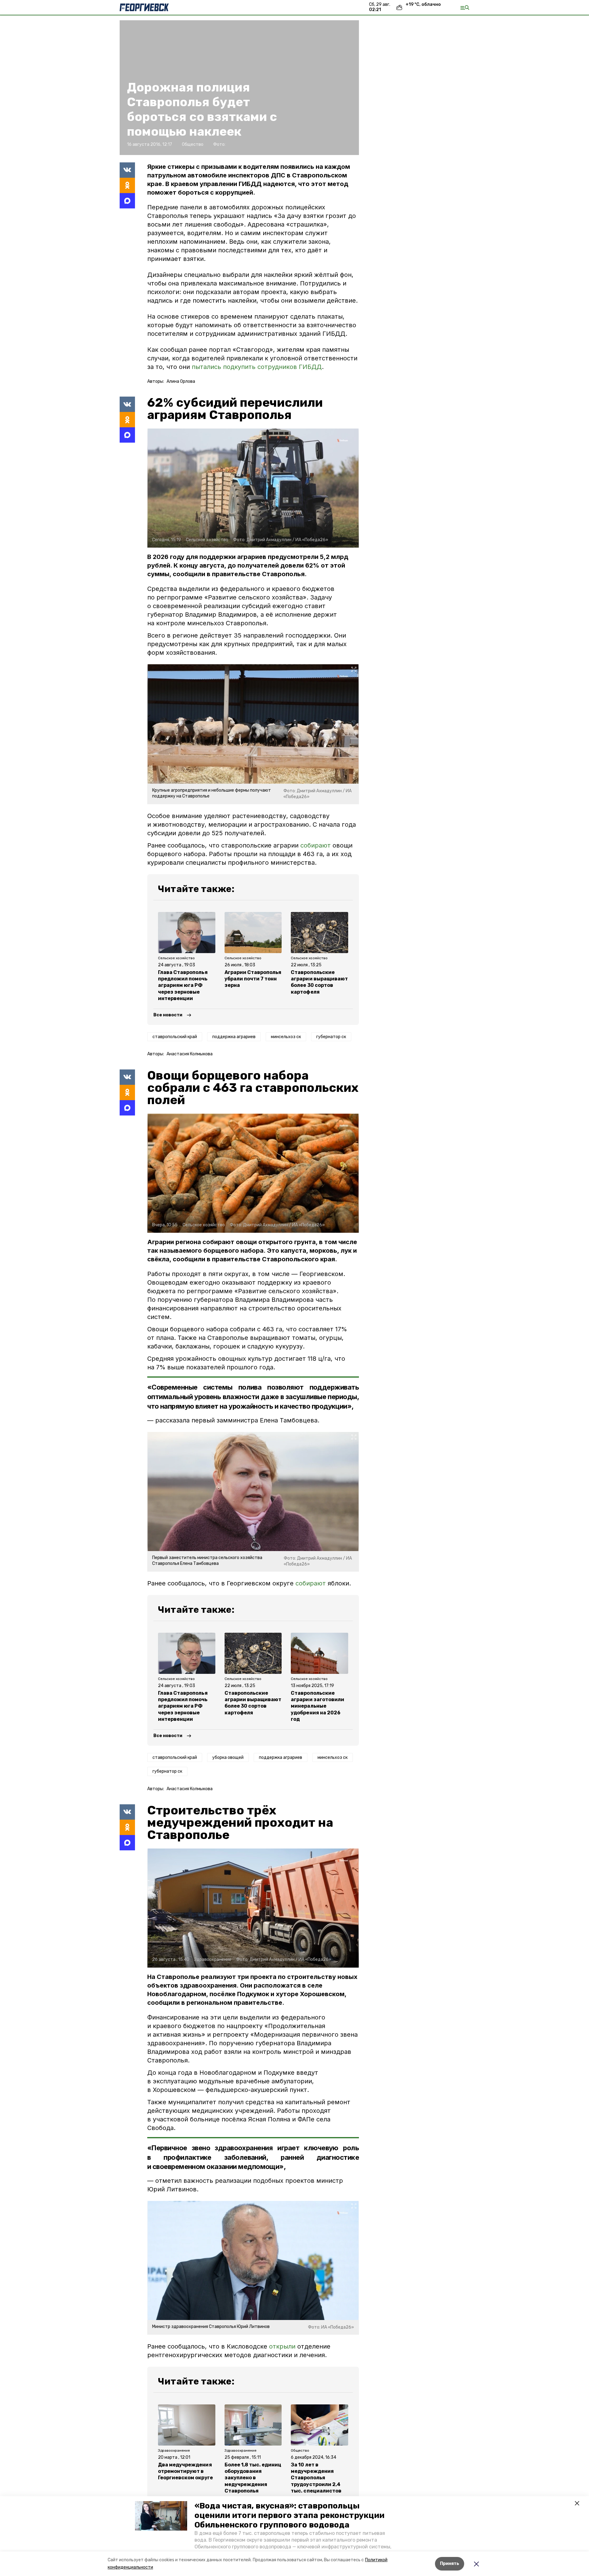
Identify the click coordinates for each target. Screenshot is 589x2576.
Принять (450, 2564)
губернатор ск (331, 1037)
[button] (161, 2516)
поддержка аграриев (234, 1037)
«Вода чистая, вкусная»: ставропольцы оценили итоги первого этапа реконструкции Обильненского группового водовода (289, 2515)
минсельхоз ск (286, 1037)
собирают (316, 845)
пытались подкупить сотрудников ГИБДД (257, 367)
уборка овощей (228, 1757)
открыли (282, 2346)
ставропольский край (175, 1037)
